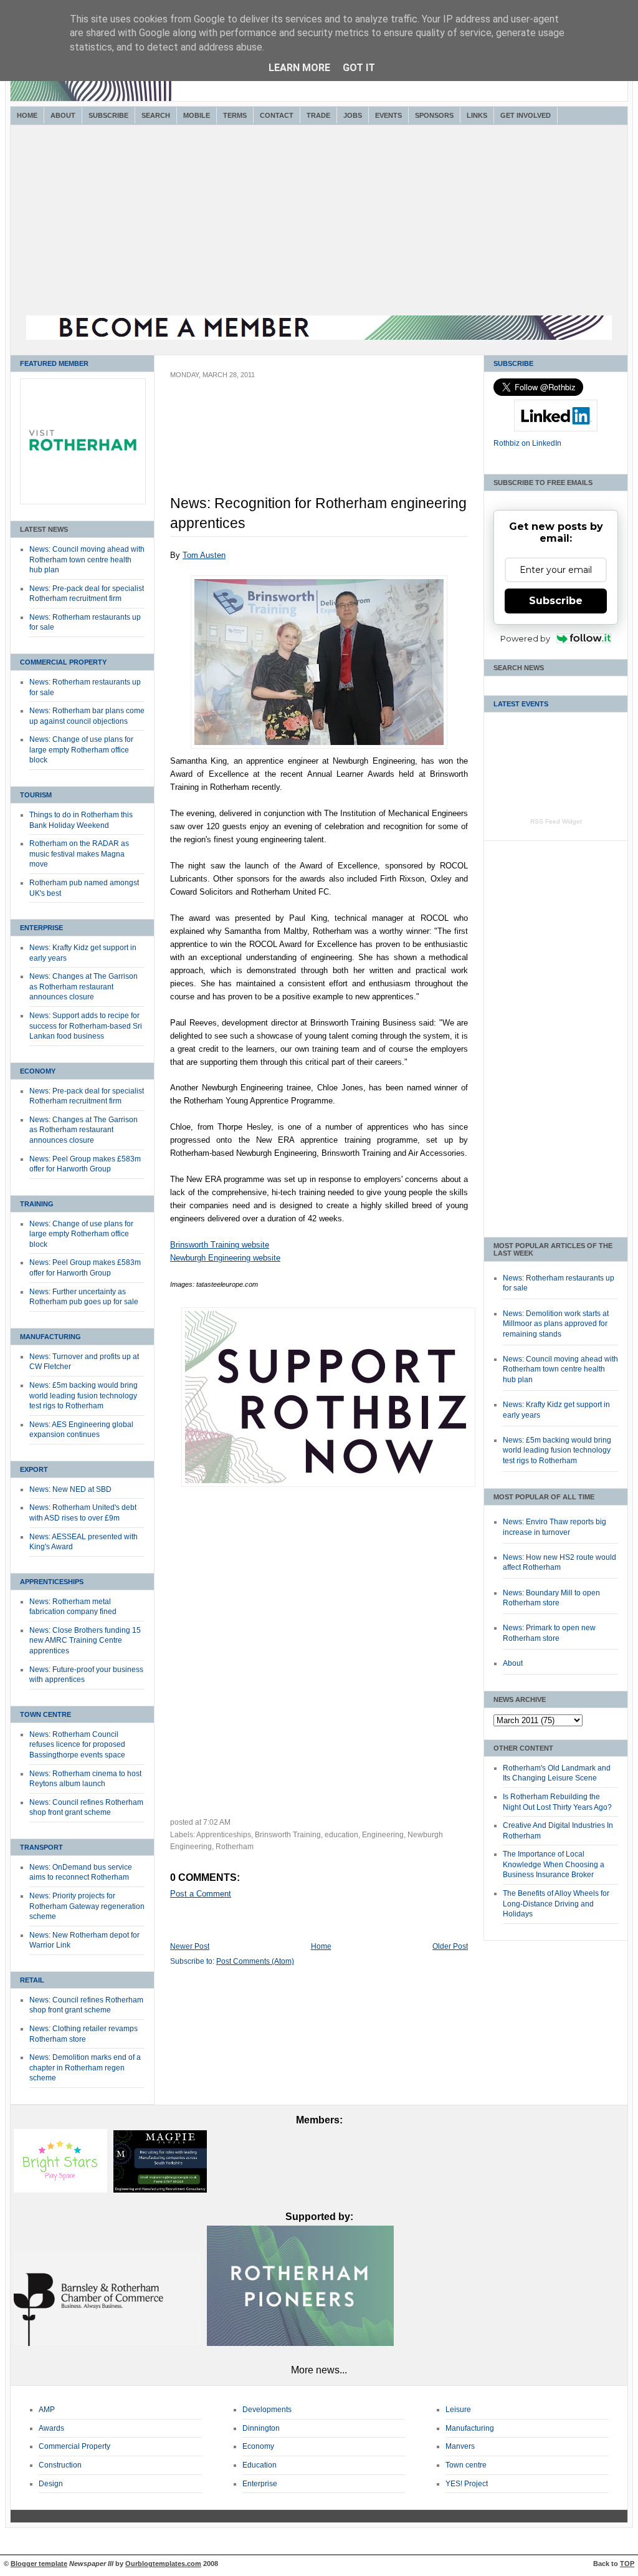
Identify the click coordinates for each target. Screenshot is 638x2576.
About (63, 115)
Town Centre (45, 1714)
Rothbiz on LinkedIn (527, 443)
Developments (267, 2410)
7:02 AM (217, 1822)
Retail (32, 1980)
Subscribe (108, 115)
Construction (60, 2465)
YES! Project (467, 2484)
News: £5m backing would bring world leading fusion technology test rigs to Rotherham (83, 1396)
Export (34, 1469)
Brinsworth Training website (220, 1245)
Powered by (525, 638)
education (341, 1835)
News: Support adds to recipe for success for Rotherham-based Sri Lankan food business (86, 1026)
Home (27, 115)
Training (37, 1204)
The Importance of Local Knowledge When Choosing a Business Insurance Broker (554, 1864)
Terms (235, 115)
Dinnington (261, 2428)
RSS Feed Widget (556, 821)
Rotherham (235, 1847)
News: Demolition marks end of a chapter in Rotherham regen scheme (85, 2068)
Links (477, 115)
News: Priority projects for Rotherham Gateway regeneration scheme (87, 1906)
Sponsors (434, 115)
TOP (627, 2564)
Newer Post (190, 1946)
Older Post (450, 1946)
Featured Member (54, 363)
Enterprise (41, 928)
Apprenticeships (52, 1582)
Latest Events (521, 704)
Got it (359, 68)
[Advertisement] (319, 222)
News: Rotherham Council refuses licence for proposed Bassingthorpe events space (77, 1745)
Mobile (197, 115)
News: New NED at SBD (70, 1489)
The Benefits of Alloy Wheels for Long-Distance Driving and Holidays (556, 1904)
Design (51, 2484)
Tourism (36, 795)
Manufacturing (50, 1337)
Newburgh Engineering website (225, 1258)
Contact (277, 115)
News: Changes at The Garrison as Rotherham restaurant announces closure (83, 987)
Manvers (460, 2446)
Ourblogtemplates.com (163, 2564)
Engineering (383, 1835)
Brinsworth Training (288, 1835)
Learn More (299, 68)
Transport (41, 1847)
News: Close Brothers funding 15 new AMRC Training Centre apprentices (85, 1641)
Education (259, 2465)
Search (156, 115)
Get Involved (526, 115)
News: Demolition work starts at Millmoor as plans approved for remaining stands (556, 1324)
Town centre (466, 2465)
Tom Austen (204, 555)
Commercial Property (63, 662)
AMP (47, 2410)
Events (388, 115)
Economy (38, 1071)
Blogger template (39, 2564)
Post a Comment (201, 1894)
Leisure (458, 2410)
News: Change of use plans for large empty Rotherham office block (81, 750)
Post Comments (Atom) (255, 1961)
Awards (51, 2428)
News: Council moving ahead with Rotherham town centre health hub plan (87, 560)
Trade (318, 115)
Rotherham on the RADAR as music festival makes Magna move (79, 854)
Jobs (353, 115)
